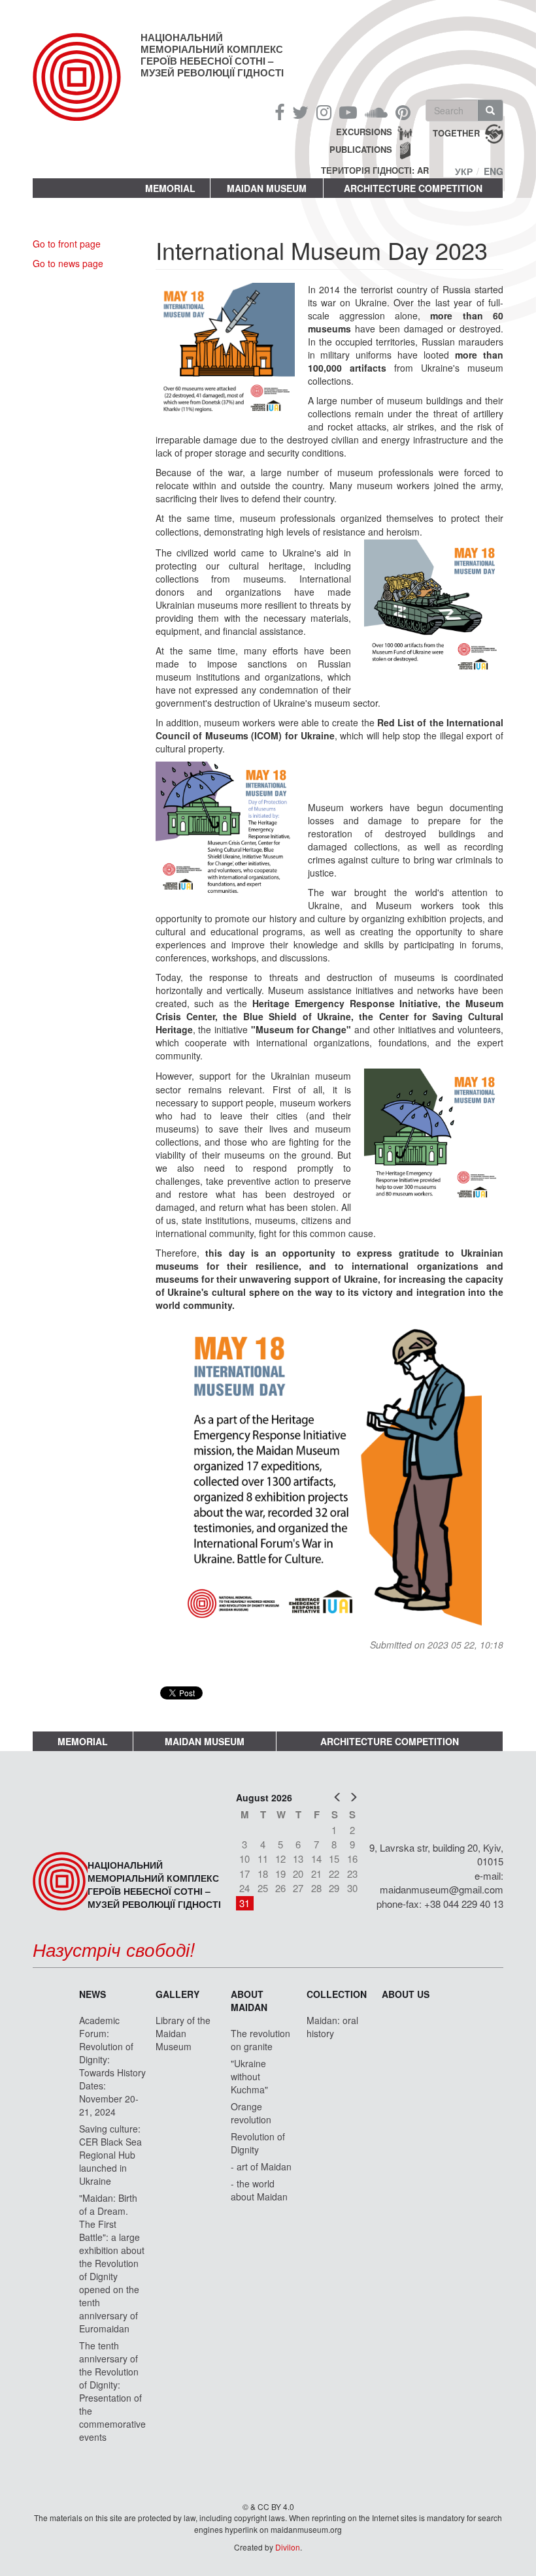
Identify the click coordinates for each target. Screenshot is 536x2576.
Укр (464, 171)
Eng (494, 171)
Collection (337, 1994)
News (92, 1994)
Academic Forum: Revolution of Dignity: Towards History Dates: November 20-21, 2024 (112, 2066)
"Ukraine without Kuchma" (249, 2076)
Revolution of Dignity (258, 2143)
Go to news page (68, 263)
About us (406, 1994)
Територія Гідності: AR (375, 170)
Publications (361, 149)
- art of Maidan (261, 2166)
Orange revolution (251, 2113)
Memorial (170, 188)
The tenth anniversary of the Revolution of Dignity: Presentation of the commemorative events (112, 2391)
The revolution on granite (260, 2040)
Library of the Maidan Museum (183, 2033)
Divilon (288, 2547)
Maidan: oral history (332, 2027)
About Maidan (249, 2001)
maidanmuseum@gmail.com (442, 1889)
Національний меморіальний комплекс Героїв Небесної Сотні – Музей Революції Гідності (212, 55)
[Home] (87, 88)
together (456, 133)
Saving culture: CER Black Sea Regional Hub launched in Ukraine (110, 2155)
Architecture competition (413, 188)
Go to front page (67, 244)
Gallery (177, 1994)
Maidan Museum (267, 188)
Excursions (364, 132)
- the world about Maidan (259, 2190)
